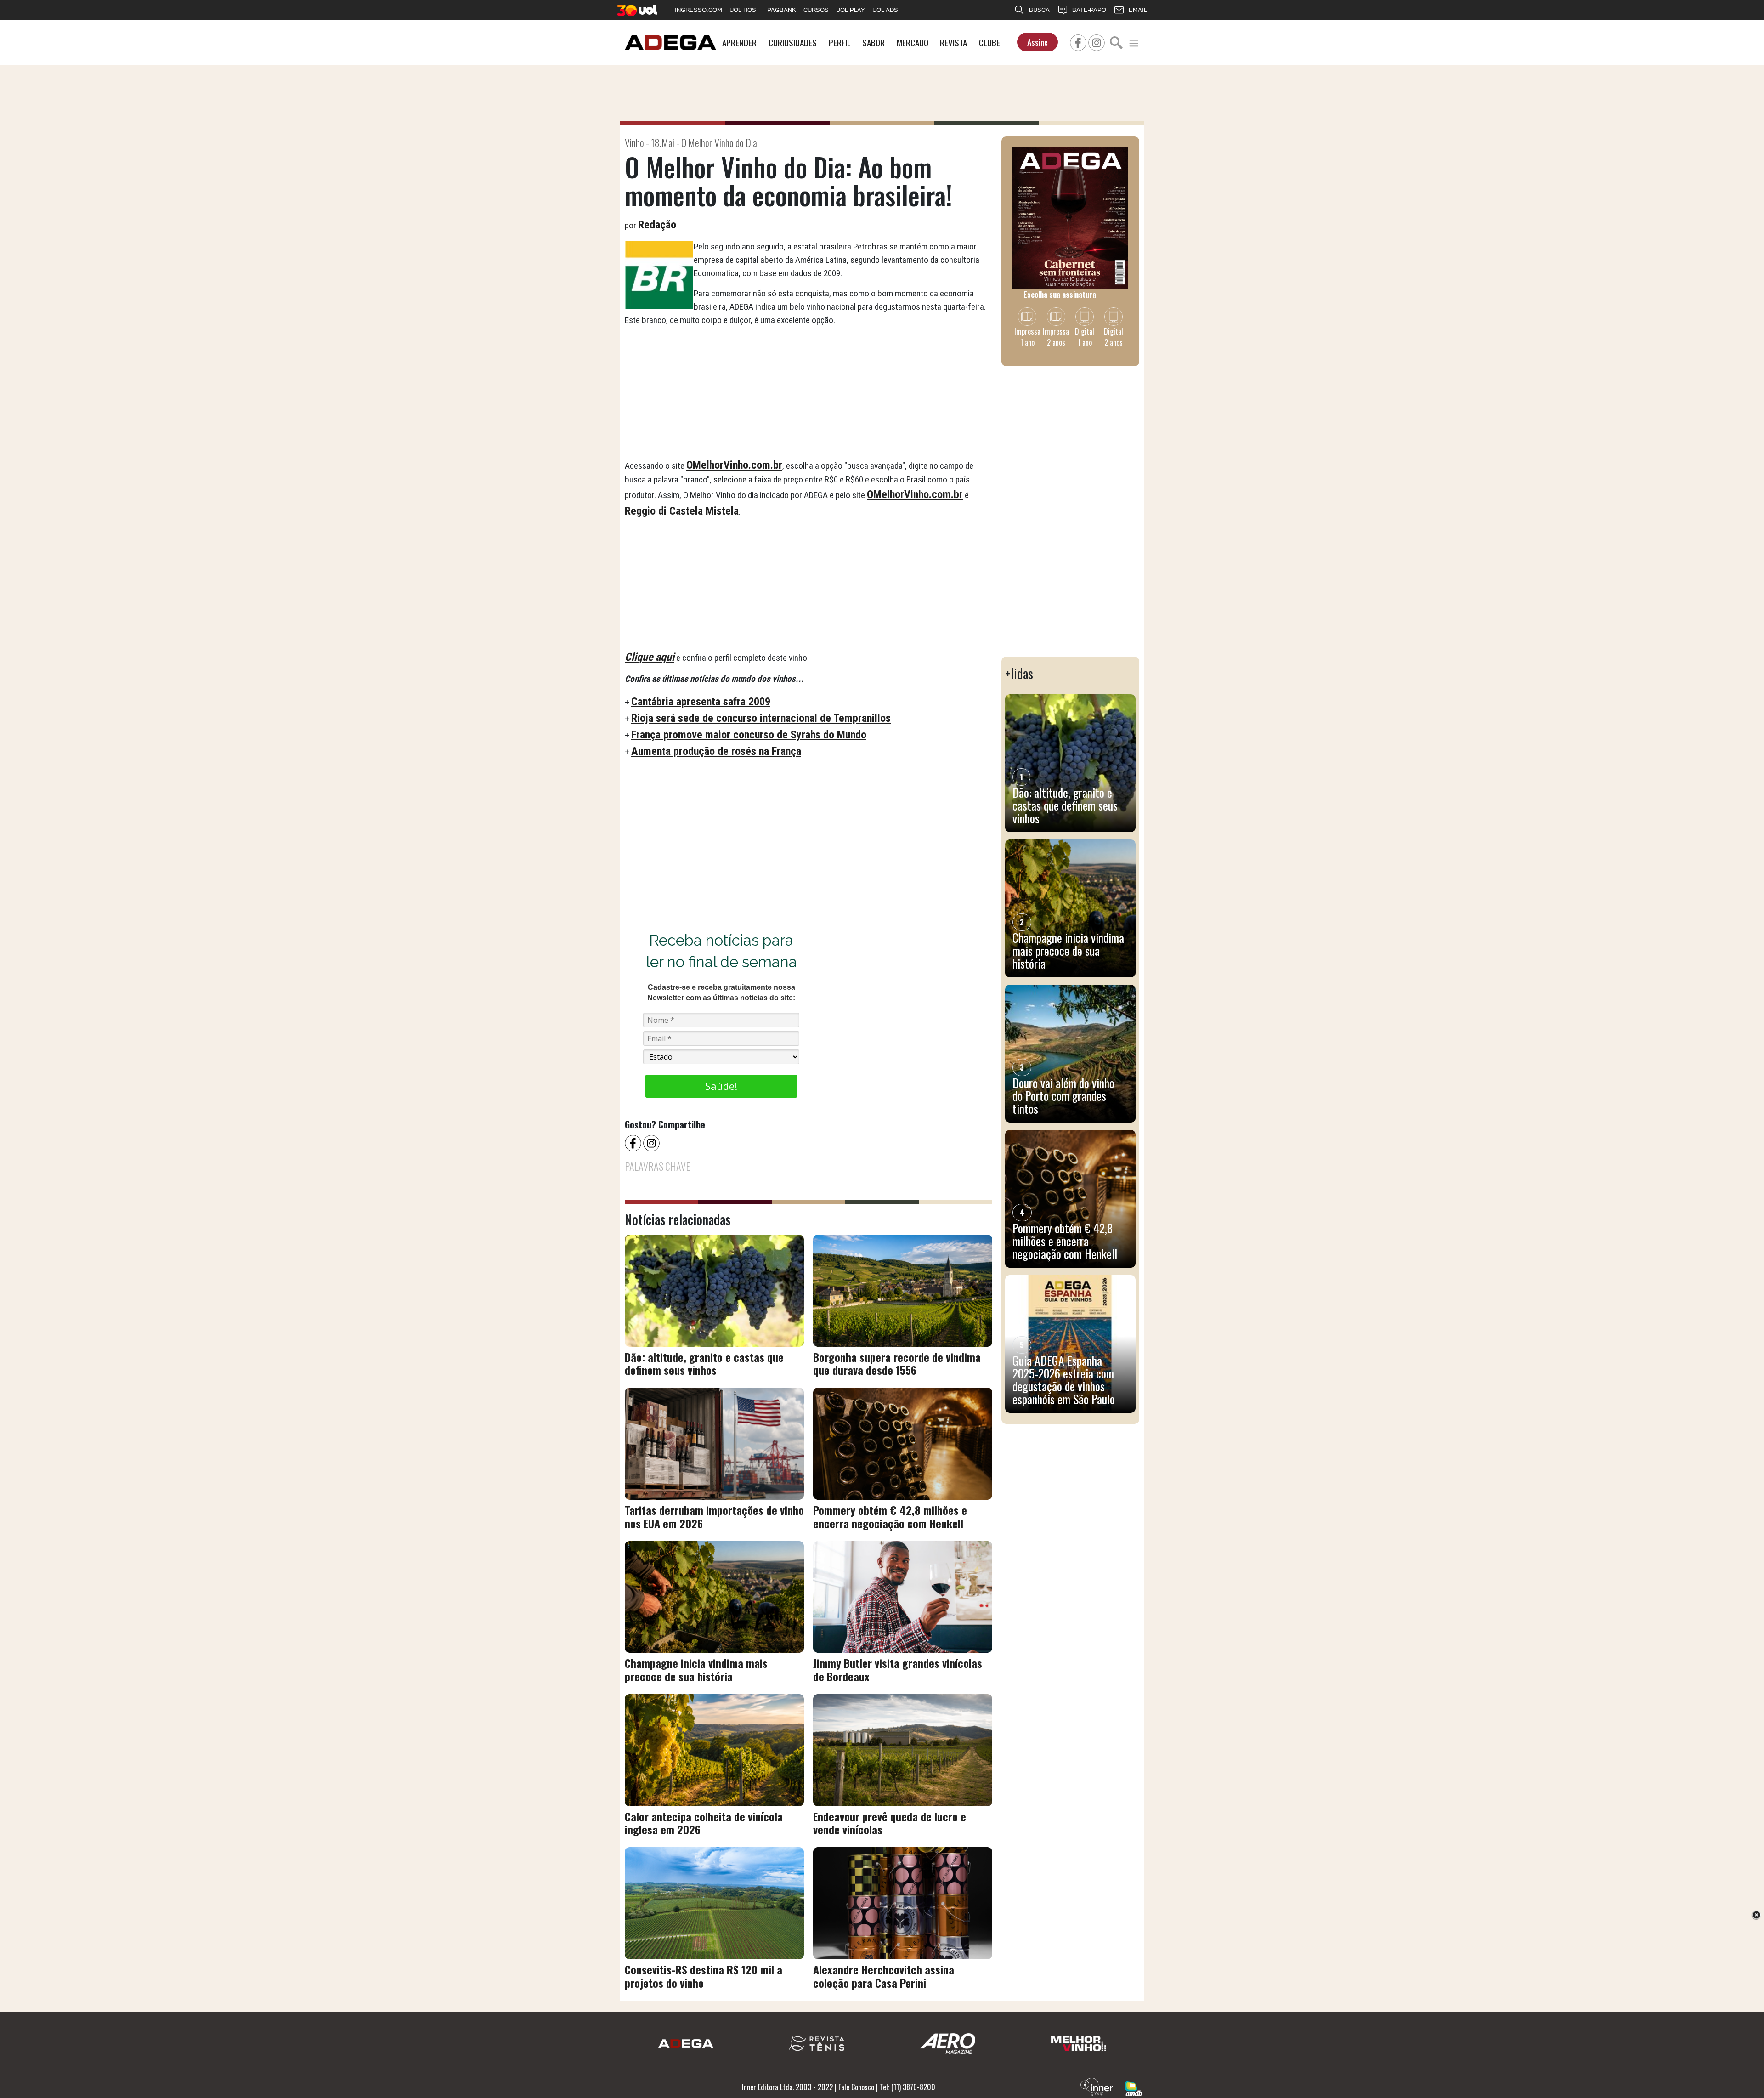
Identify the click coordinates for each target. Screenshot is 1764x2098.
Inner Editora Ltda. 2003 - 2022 (787, 2087)
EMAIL (1138, 10)
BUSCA (1039, 10)
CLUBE (989, 43)
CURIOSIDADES (793, 43)
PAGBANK (782, 10)
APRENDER (739, 43)
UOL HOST (745, 10)
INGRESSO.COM (698, 10)
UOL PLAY (851, 10)
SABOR (874, 43)
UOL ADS (885, 10)
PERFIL (840, 43)
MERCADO (913, 43)
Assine (1037, 42)
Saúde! (721, 1086)
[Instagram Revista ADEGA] (1097, 41)
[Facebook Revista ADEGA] (1078, 41)
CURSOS (816, 10)
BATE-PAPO (1089, 10)
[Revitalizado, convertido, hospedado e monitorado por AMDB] (1133, 2088)
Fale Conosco (856, 2087)
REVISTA (953, 43)
